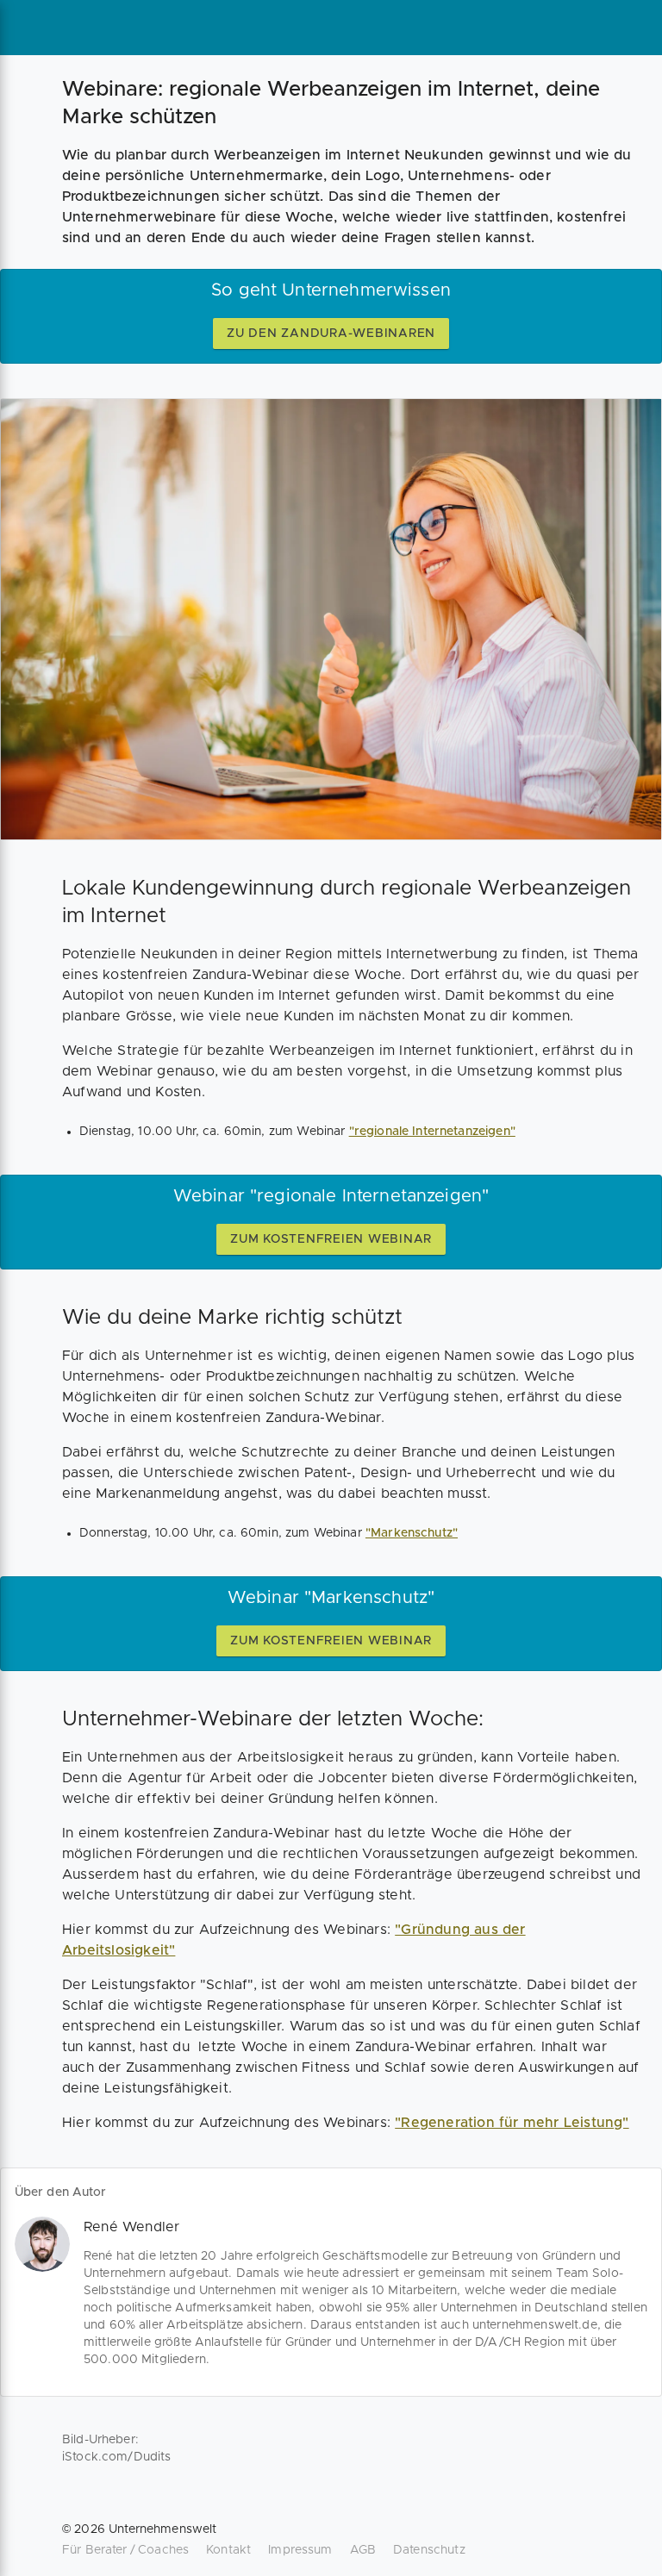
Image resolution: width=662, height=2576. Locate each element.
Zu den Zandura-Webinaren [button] (331, 334)
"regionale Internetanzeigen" (432, 1132)
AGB (363, 2550)
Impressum (300, 2550)
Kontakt (228, 2550)
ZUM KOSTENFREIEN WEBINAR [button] (331, 1239)
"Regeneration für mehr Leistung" (512, 2123)
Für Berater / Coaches (125, 2550)
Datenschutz (429, 2550)
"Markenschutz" (412, 1533)
